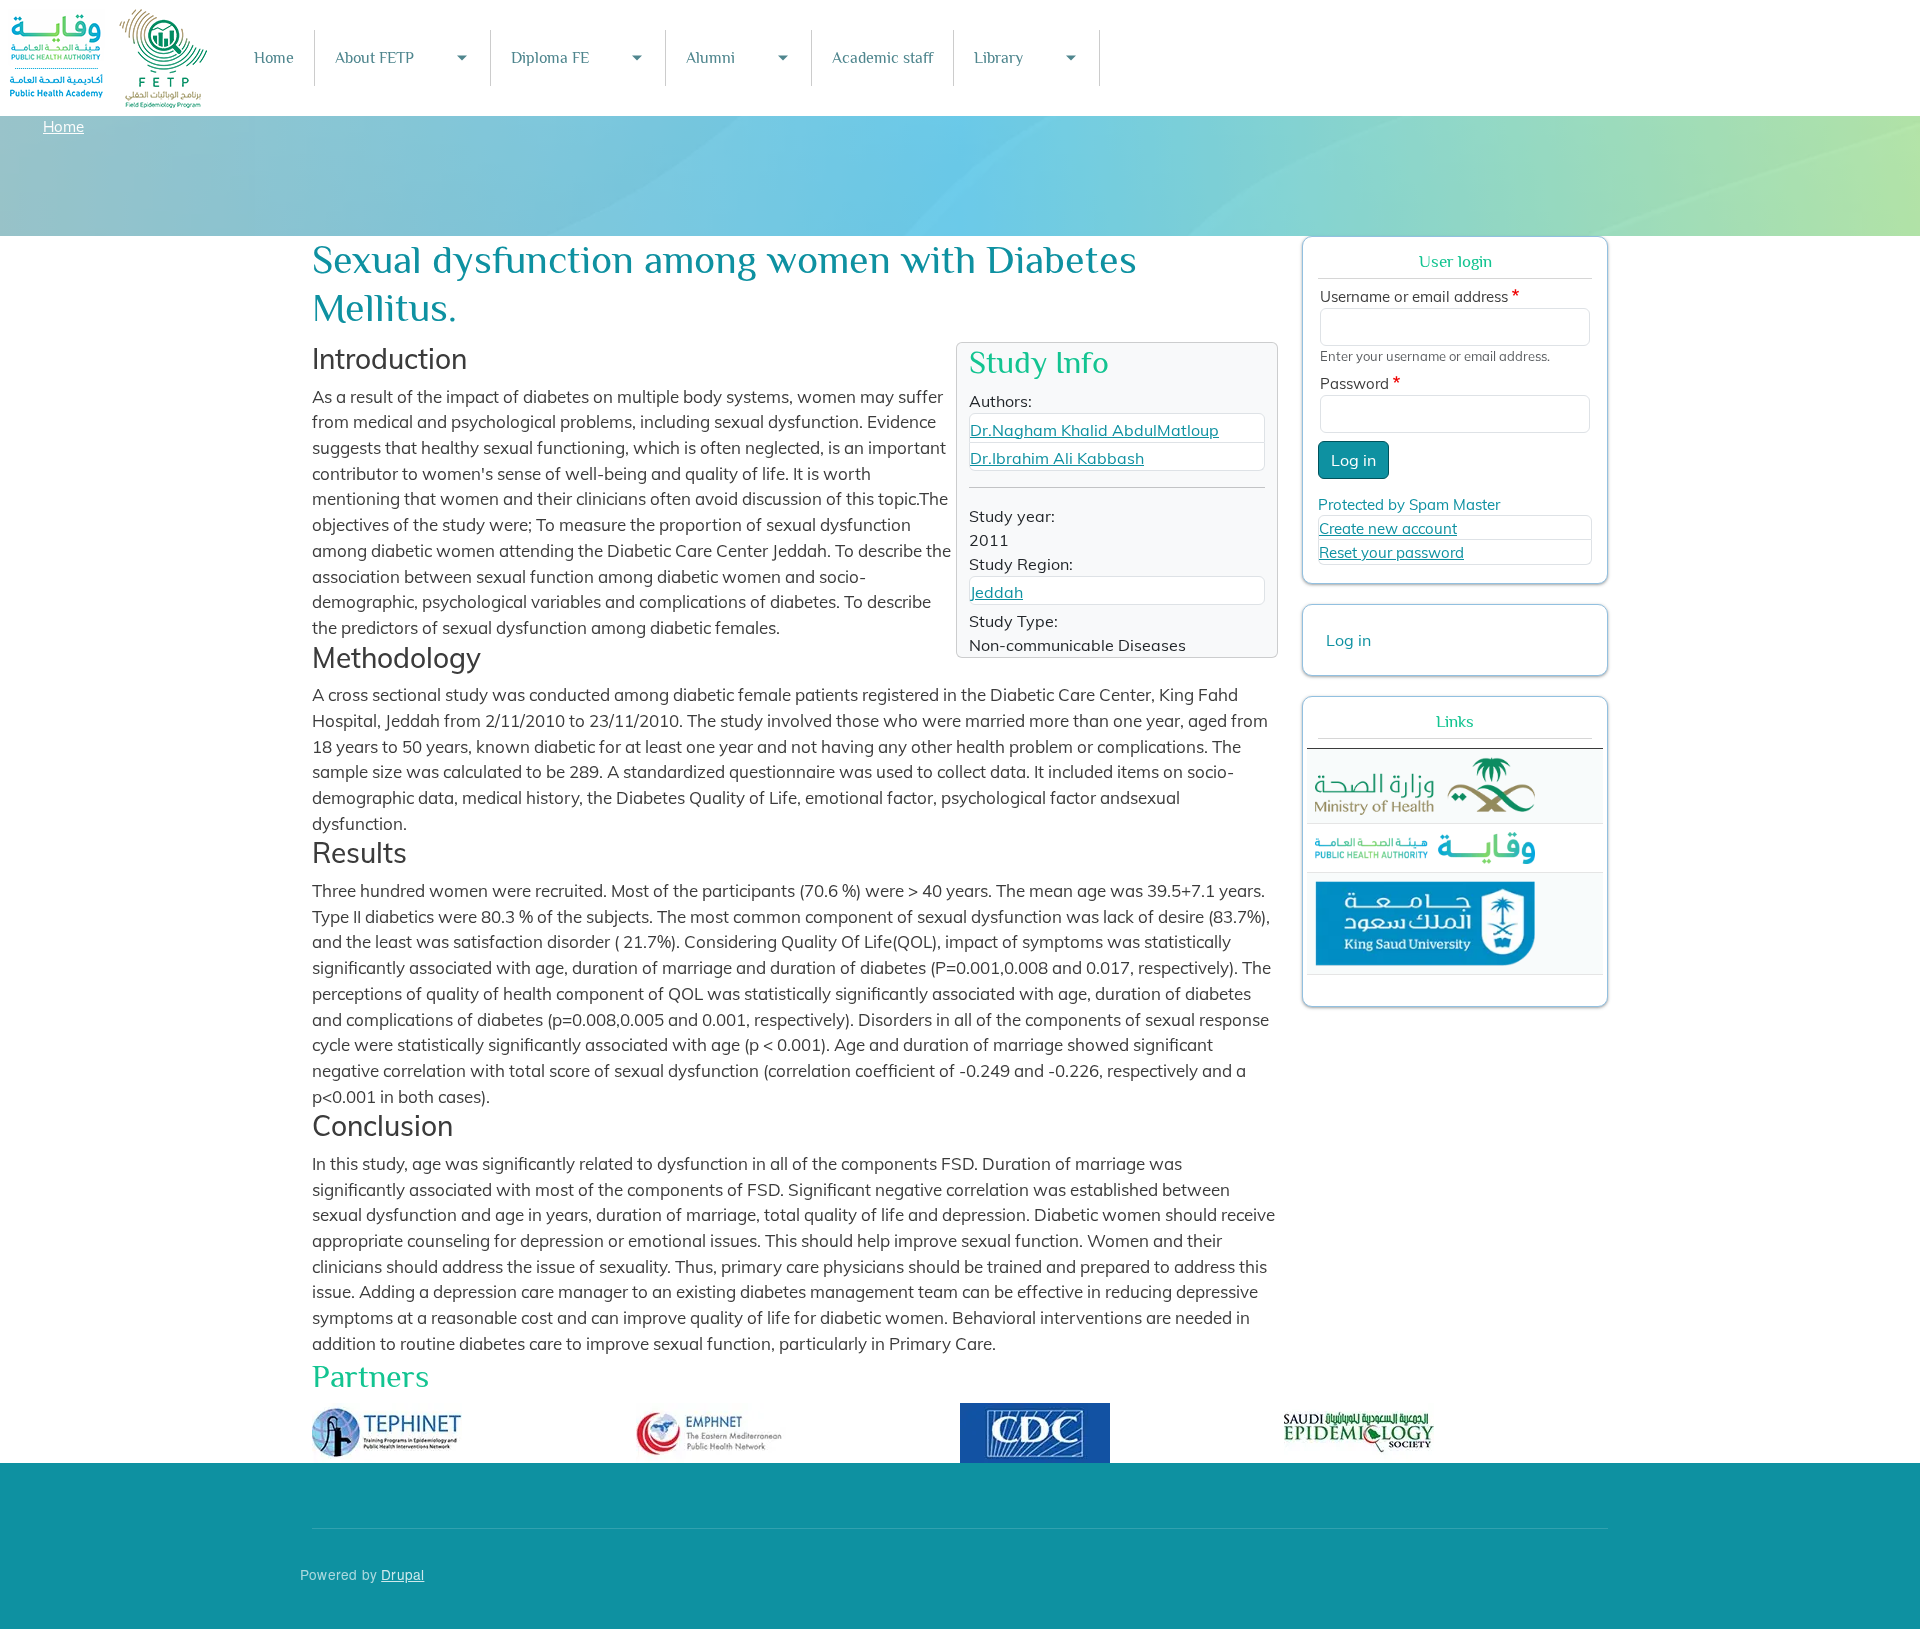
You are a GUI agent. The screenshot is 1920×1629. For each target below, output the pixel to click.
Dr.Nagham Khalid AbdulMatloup (1094, 430)
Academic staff (882, 58)
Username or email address (1414, 296)
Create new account (1388, 528)
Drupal (402, 1574)
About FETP (374, 58)
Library (998, 58)
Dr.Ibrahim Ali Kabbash (1057, 458)
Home (274, 58)
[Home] (109, 22)
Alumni (710, 58)
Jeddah (996, 592)
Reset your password (1391, 552)
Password (1354, 383)
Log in (1353, 460)
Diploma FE (550, 58)
